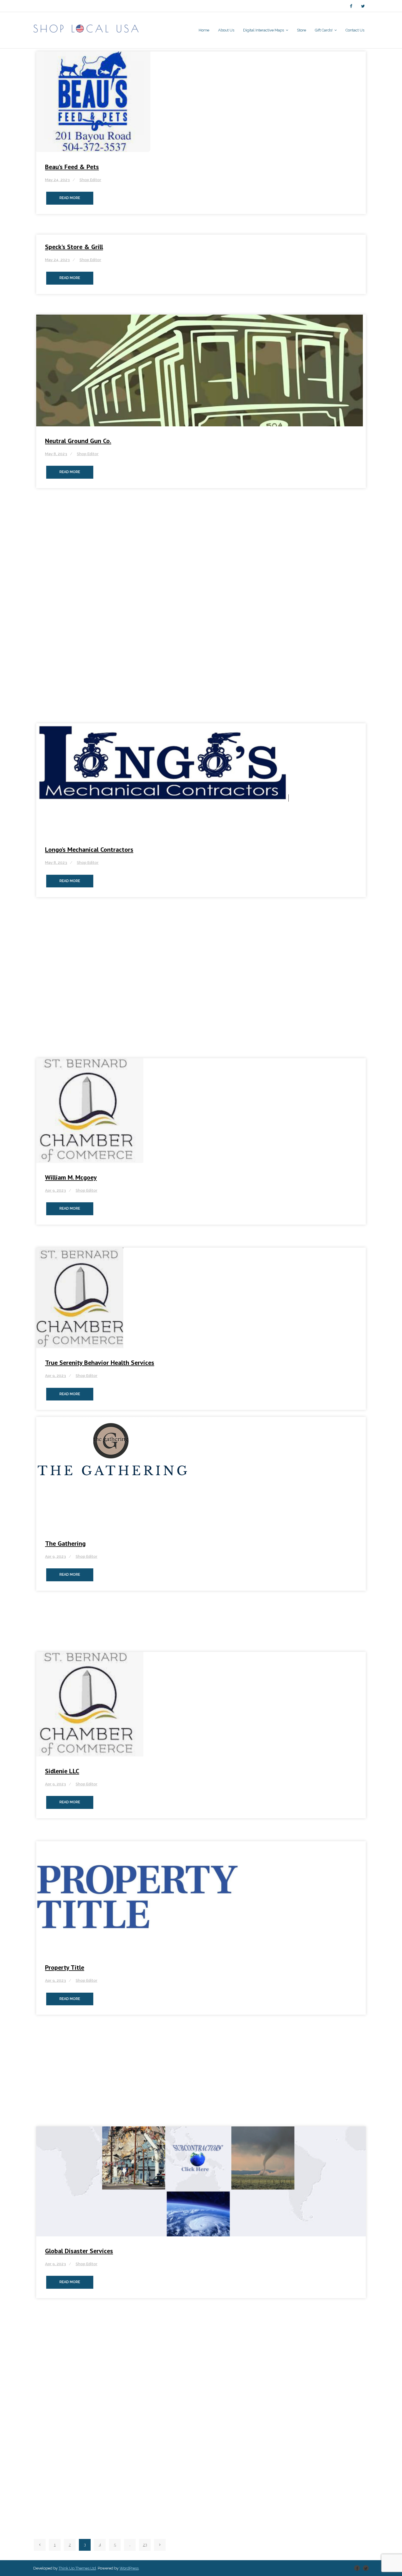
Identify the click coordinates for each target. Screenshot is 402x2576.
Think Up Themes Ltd (77, 2568)
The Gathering (65, 1543)
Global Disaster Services (79, 2251)
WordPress (129, 2568)
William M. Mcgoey (71, 1177)
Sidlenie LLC (62, 1771)
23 (145, 2545)
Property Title (65, 1967)
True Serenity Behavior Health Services (100, 1363)
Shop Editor (90, 180)
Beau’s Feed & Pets (72, 167)
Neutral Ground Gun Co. (78, 441)
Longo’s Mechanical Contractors (89, 849)
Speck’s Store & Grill (74, 247)
